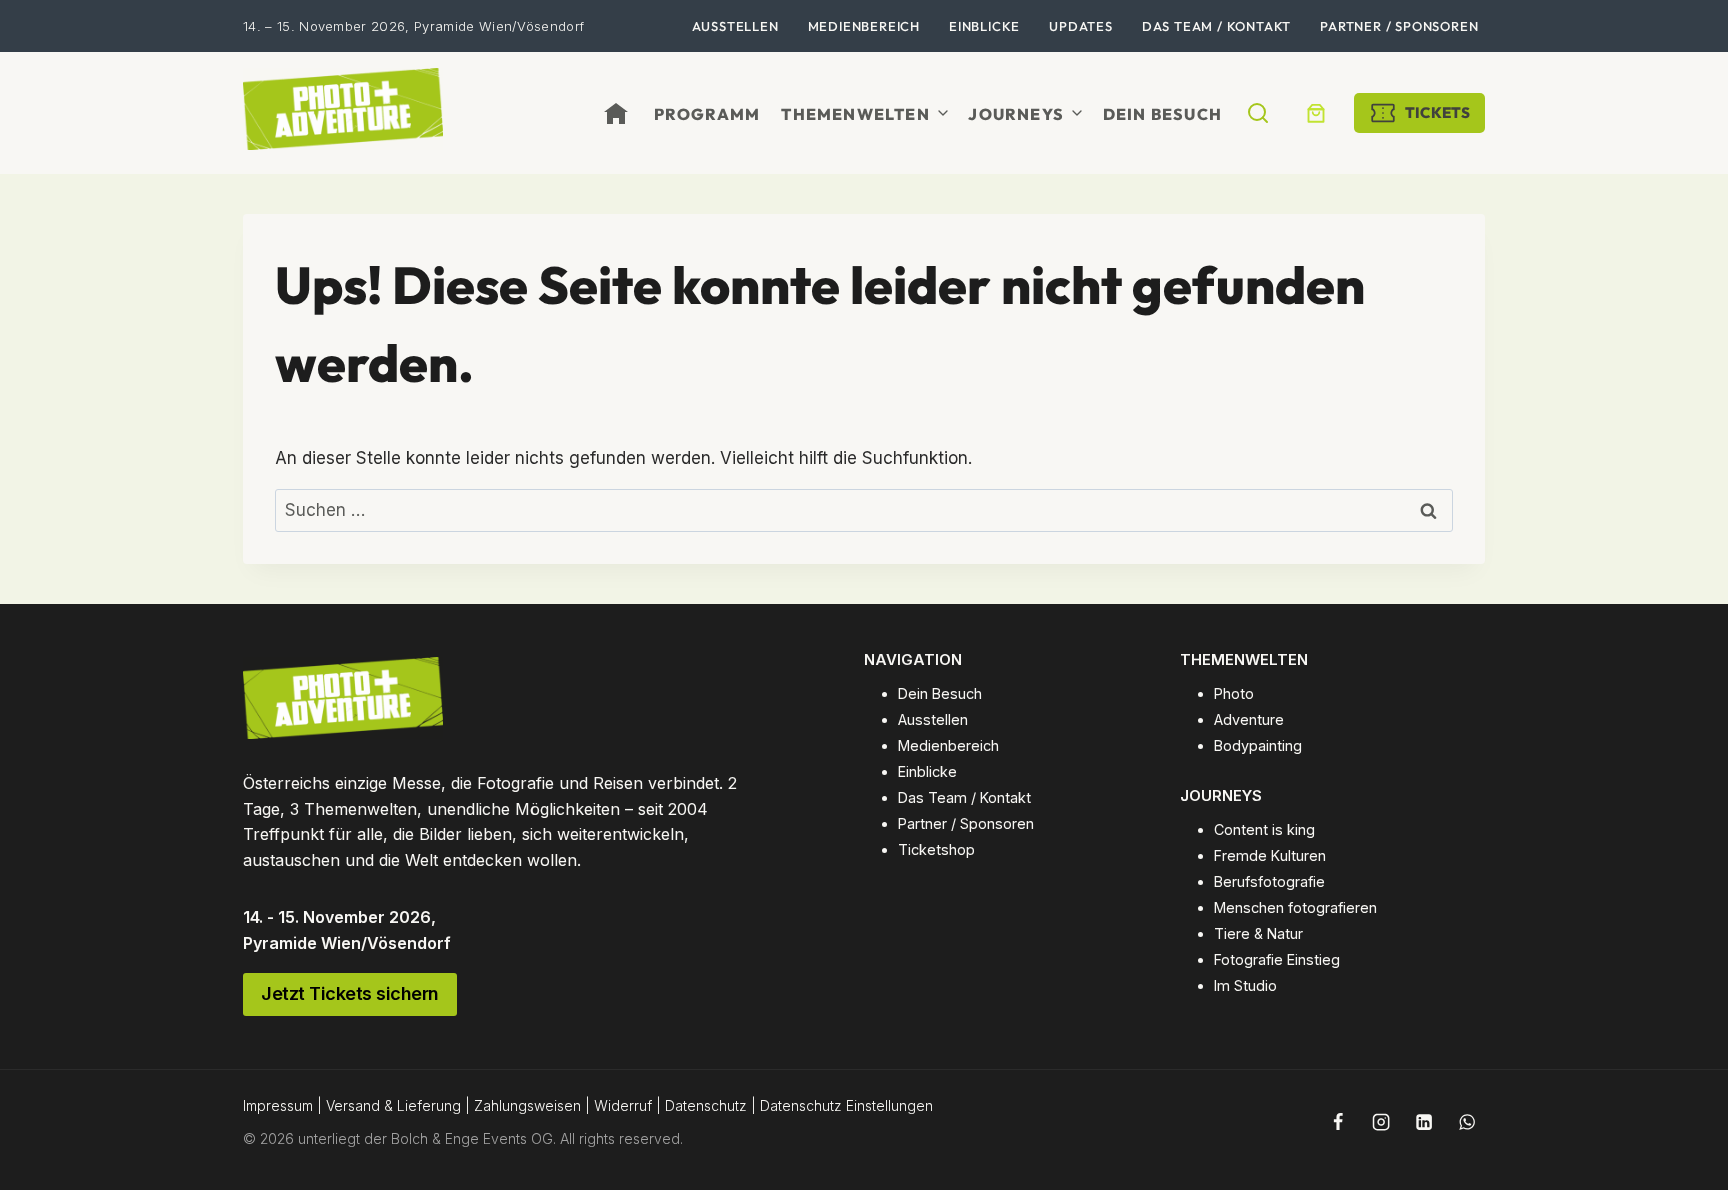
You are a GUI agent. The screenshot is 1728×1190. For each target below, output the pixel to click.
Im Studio (1245, 985)
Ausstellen (735, 26)
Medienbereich (864, 26)
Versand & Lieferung (393, 1105)
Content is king (1264, 829)
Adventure (1249, 719)
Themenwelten (855, 114)
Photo (1234, 693)
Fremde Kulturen (1270, 855)
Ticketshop (936, 849)
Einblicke (984, 26)
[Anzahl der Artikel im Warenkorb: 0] (1316, 113)
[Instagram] (1381, 1122)
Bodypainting (1258, 745)
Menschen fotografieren (1295, 907)
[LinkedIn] (1424, 1122)
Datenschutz (706, 1105)
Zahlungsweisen (527, 1105)
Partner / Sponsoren (1399, 26)
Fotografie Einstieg (1277, 959)
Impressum (278, 1105)
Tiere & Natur (1258, 933)
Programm (707, 114)
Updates (1081, 26)
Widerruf (623, 1105)
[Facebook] (1338, 1122)
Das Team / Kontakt (1216, 26)
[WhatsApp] (1467, 1122)
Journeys (1016, 114)
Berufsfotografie (1269, 881)
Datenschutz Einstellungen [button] (846, 1105)
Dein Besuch (1162, 114)
